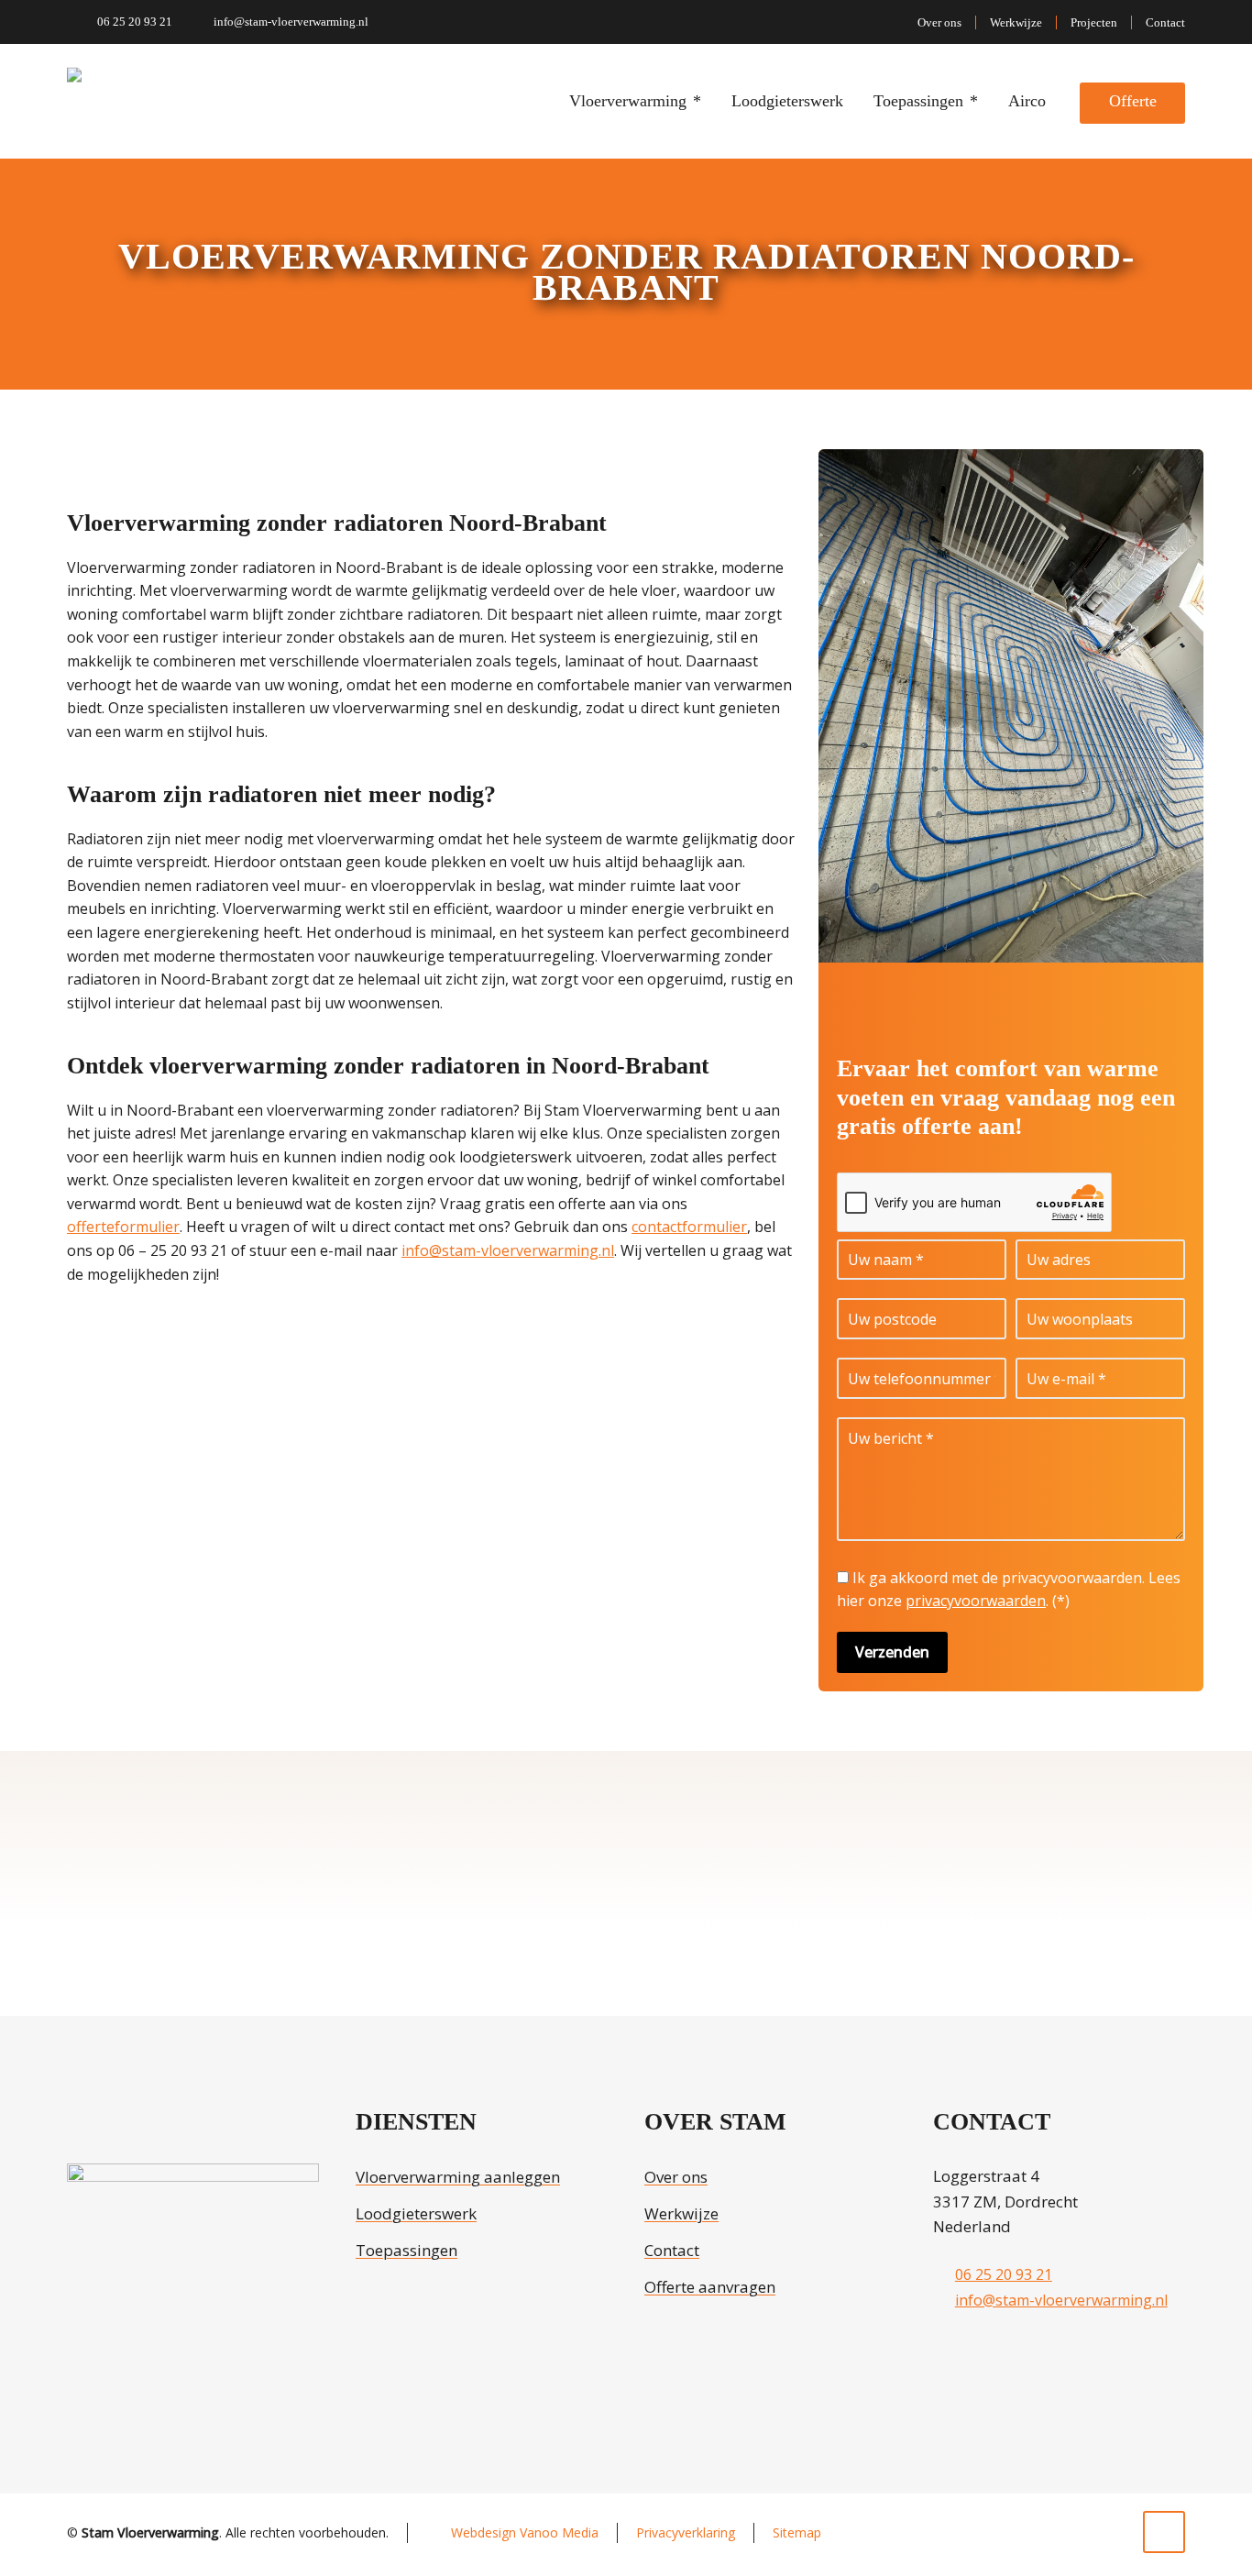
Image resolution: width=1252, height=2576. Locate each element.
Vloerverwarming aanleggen (458, 2177)
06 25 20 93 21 (135, 22)
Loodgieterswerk (416, 2213)
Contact (1165, 22)
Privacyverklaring (686, 2532)
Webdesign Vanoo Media (525, 2532)
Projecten (1094, 22)
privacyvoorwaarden (976, 1601)
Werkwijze (1016, 22)
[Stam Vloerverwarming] (101, 101)
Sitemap (797, 2532)
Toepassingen (406, 2250)
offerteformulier (123, 1227)
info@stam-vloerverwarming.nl (291, 22)
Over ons (939, 22)
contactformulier (689, 1227)
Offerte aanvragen (710, 2287)
